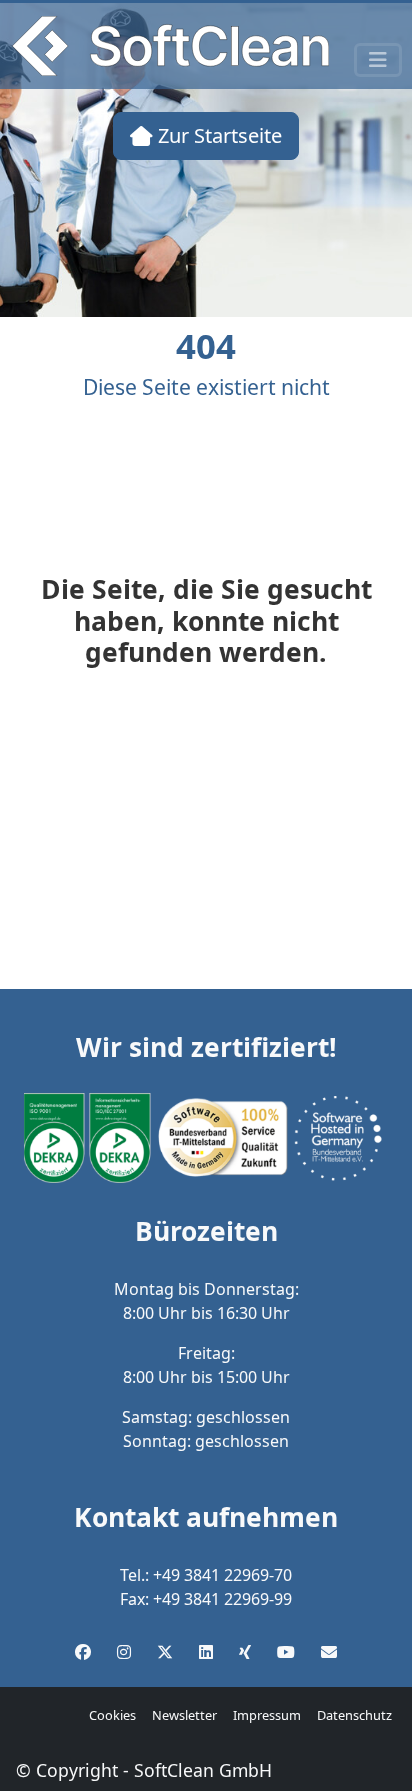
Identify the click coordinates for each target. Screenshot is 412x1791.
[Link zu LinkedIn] (206, 1652)
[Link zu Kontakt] (329, 1652)
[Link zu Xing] (245, 1652)
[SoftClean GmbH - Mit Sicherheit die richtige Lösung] (170, 46)
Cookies (112, 1715)
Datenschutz (354, 1715)
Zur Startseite (217, 135)
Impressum (267, 1715)
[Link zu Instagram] (124, 1652)
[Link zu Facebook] (83, 1652)
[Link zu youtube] (286, 1652)
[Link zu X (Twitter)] (165, 1652)
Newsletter (184, 1715)
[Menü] (378, 60)
